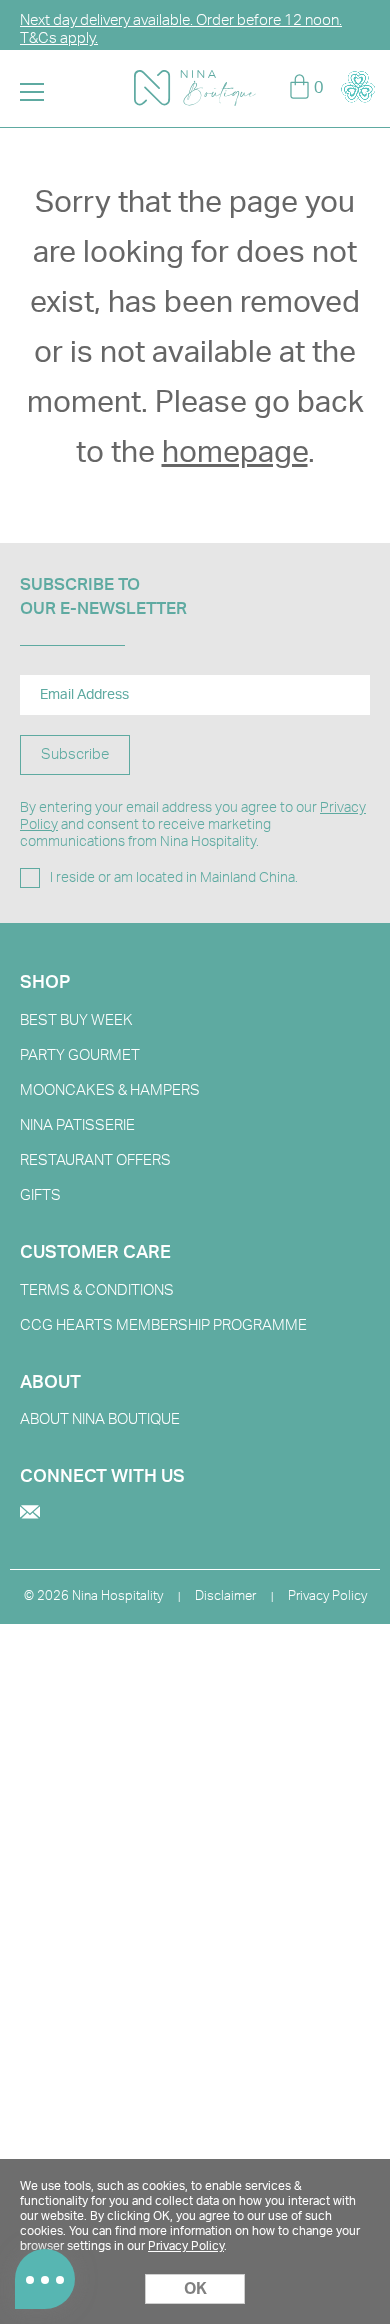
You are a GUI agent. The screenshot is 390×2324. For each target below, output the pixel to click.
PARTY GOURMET (80, 1055)
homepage (235, 453)
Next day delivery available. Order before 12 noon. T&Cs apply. (181, 29)
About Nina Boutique (100, 1419)
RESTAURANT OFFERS (95, 1160)
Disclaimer (225, 1596)
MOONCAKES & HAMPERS (110, 1090)
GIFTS (40, 1195)
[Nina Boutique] (195, 79)
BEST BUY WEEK (76, 1020)
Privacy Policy (327, 1596)
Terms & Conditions (97, 1290)
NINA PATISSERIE (77, 1125)
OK (195, 2289)
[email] (30, 1514)
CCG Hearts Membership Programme (163, 1325)
